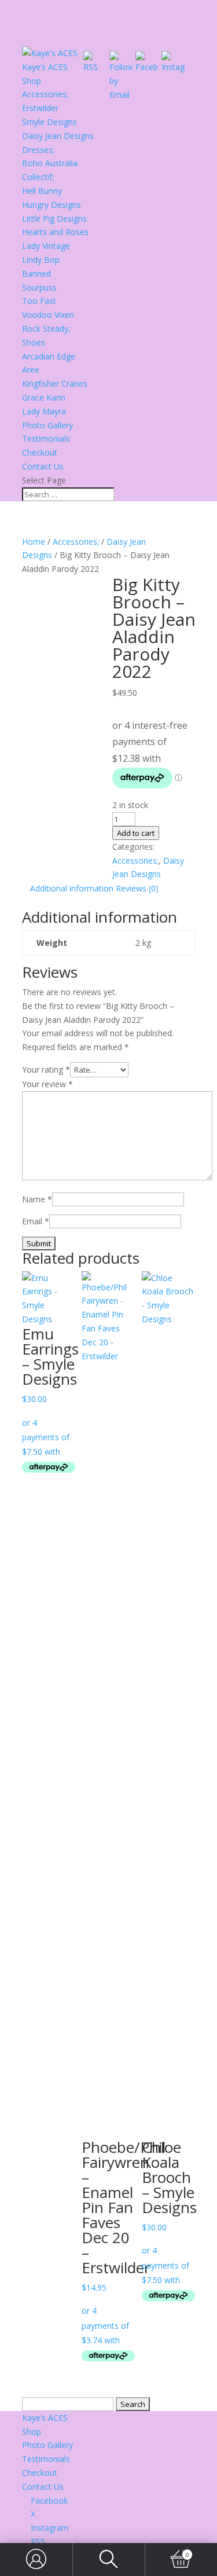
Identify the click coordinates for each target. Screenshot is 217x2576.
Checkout (40, 452)
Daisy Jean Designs (58, 136)
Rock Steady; (46, 329)
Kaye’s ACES (45, 67)
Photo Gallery (47, 425)
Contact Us (43, 466)
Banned (36, 274)
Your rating (46, 1069)
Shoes (34, 342)
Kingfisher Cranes (55, 384)
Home (34, 542)
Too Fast (39, 301)
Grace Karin (44, 397)
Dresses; (38, 150)
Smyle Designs (49, 122)
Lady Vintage (46, 246)
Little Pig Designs (54, 219)
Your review (47, 1084)
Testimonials (46, 438)
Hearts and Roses (55, 232)
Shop (32, 81)
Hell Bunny (42, 191)
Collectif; (38, 177)
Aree (31, 370)
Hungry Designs (52, 205)
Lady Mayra (44, 411)
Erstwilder (40, 108)
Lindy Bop (41, 260)
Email (36, 1221)
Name (37, 1199)
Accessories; (45, 94)
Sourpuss (39, 287)
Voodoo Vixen (48, 315)
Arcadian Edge (49, 356)
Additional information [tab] (72, 888)
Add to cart (136, 833)
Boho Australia (50, 163)
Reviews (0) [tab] (137, 888)
